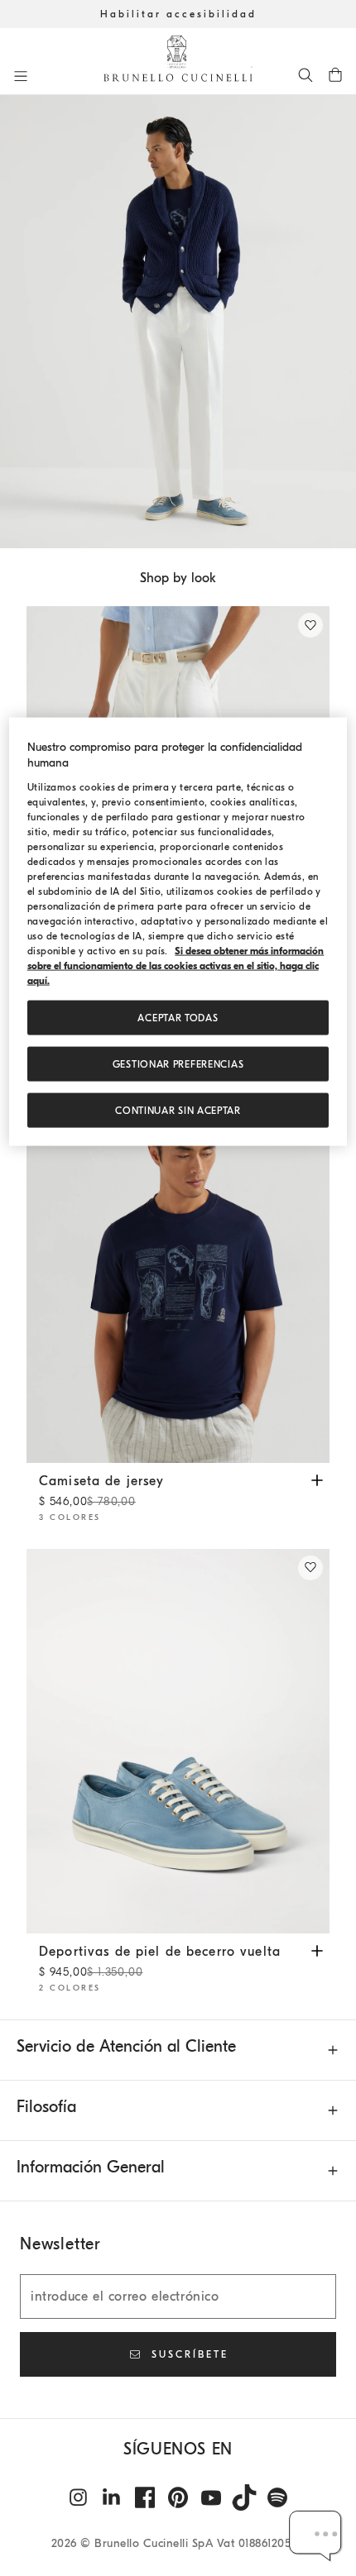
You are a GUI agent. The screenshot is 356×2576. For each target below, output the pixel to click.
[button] (178, 322)
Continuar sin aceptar (178, 1111)
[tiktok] (244, 2497)
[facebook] (145, 2497)
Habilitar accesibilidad (178, 14)
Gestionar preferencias (178, 1064)
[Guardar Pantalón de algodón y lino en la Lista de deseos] (310, 625)
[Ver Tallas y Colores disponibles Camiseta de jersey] (317, 1479)
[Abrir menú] (21, 76)
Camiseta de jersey (102, 1491)
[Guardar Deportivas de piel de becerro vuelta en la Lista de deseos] (310, 1568)
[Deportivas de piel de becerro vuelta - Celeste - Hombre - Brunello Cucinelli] (178, 1742)
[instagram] (79, 2497)
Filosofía (46, 2107)
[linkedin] (112, 2497)
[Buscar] (305, 74)
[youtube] (211, 2497)
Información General (91, 2167)
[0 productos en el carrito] (335, 74)
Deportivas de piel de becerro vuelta (160, 1962)
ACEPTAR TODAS (178, 1018)
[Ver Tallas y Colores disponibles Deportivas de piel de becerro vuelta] (317, 1950)
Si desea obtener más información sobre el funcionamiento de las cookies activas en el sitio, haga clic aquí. (176, 966)
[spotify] (277, 2497)
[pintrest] (178, 2497)
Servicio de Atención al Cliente (126, 2046)
